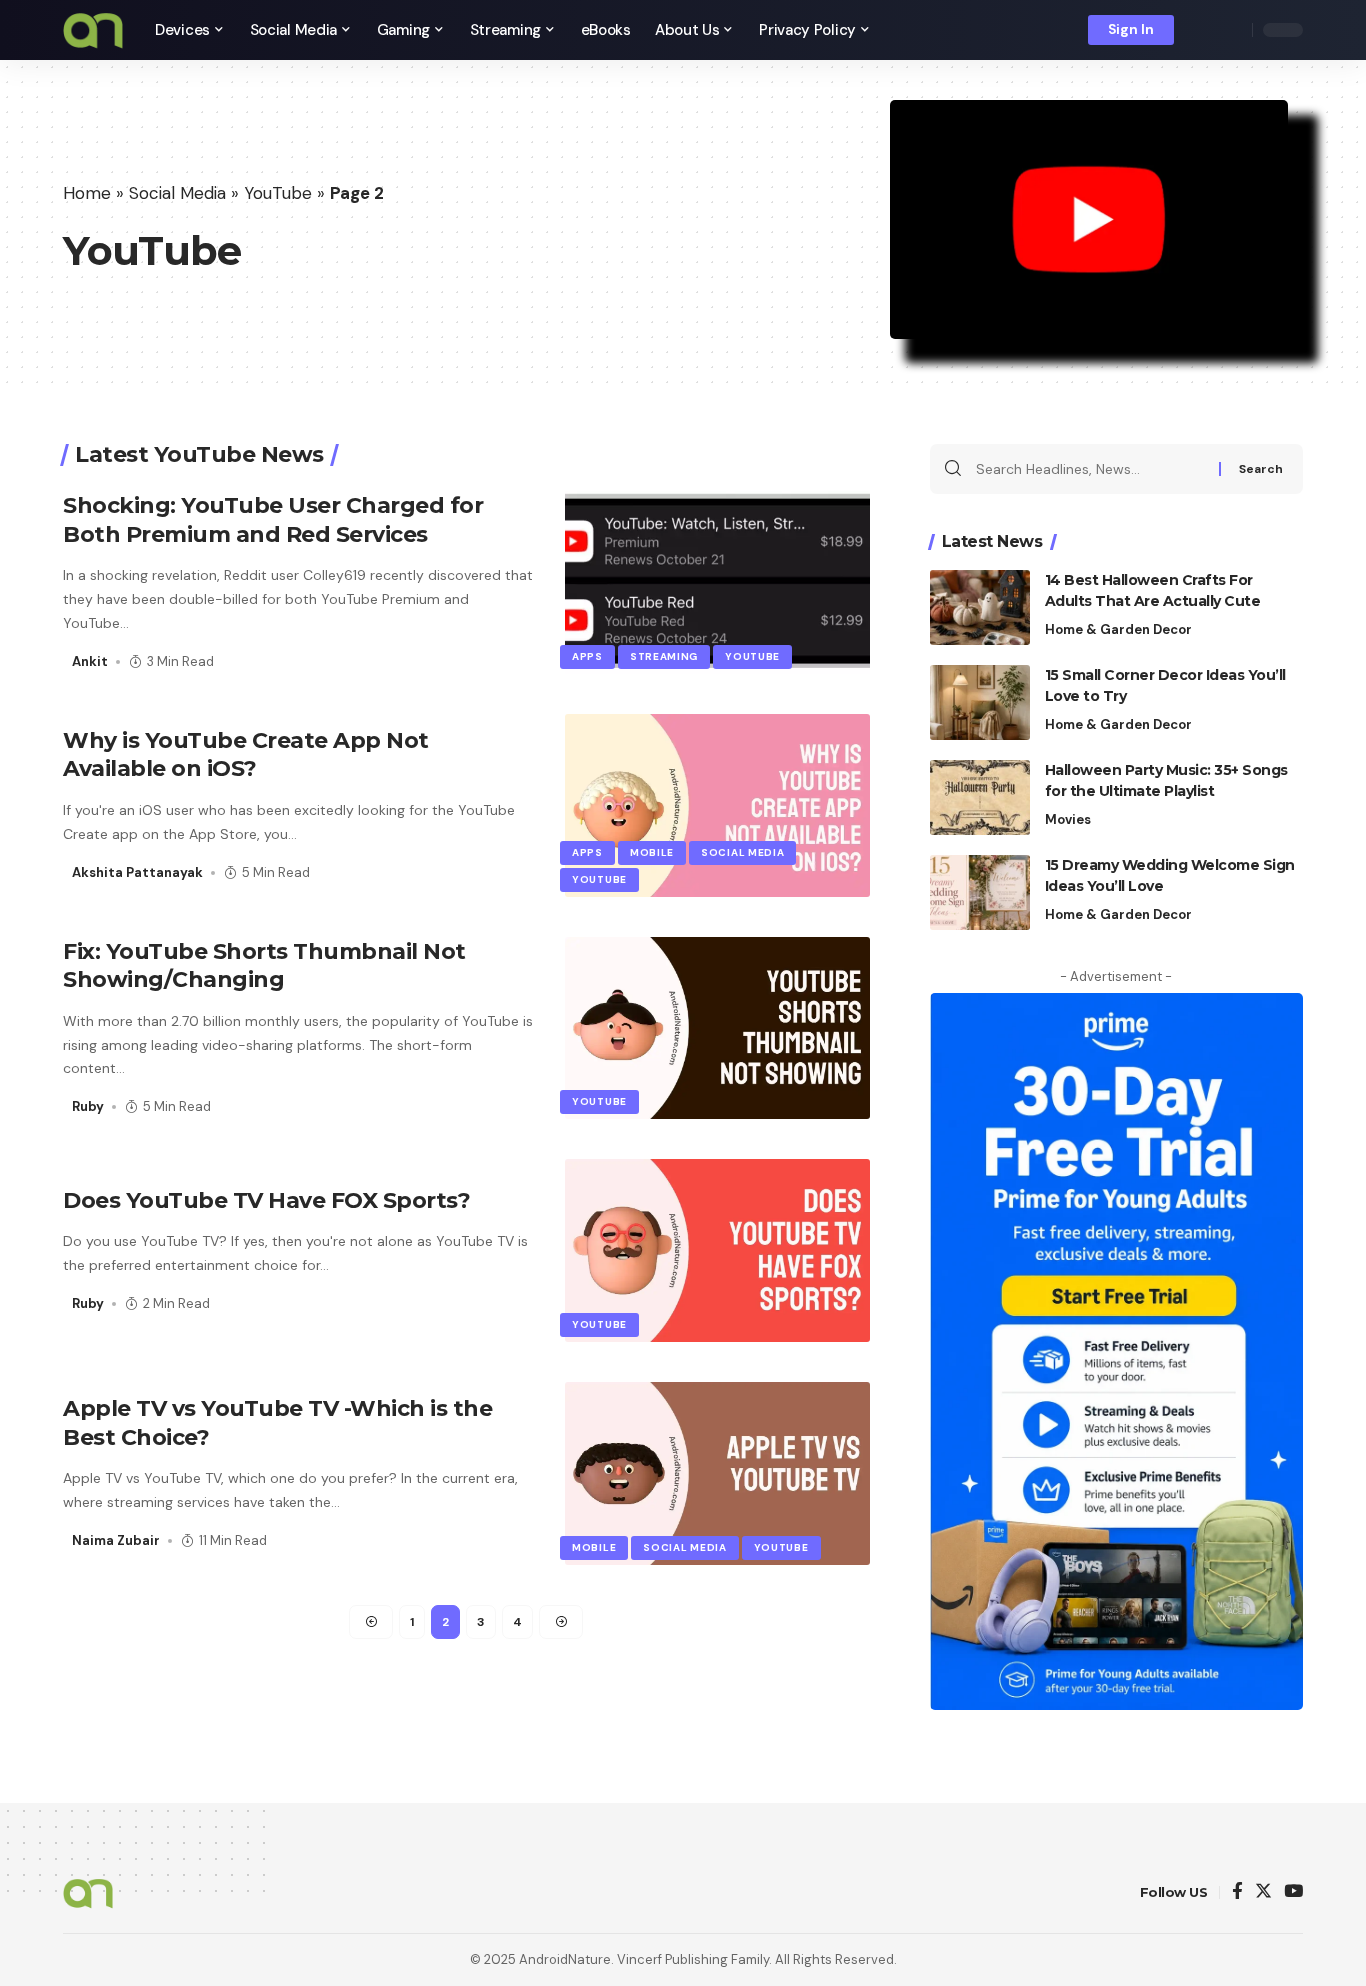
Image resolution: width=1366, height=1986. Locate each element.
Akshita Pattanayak (137, 872)
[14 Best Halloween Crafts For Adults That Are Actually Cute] (980, 607)
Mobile (652, 852)
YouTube (278, 193)
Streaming (664, 656)
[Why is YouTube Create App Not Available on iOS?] (717, 805)
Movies (1068, 819)
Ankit (90, 661)
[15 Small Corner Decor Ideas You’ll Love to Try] (980, 702)
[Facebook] (1237, 1892)
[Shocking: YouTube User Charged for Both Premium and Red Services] (717, 582)
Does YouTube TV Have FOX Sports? (266, 1200)
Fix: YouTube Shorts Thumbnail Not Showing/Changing (264, 966)
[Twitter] (1263, 1892)
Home (87, 193)
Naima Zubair (116, 1540)
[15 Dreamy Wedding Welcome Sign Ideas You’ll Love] (980, 892)
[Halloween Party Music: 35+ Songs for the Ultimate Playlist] (980, 797)
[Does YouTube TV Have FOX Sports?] (717, 1250)
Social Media (177, 193)
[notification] (1203, 30)
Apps (587, 656)
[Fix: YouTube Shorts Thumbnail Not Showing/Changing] (717, 1028)
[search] (1232, 30)
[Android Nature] (93, 30)
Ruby (88, 1106)
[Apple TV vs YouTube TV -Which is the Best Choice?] (717, 1473)
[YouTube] (1293, 1892)
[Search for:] (1090, 469)
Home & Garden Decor (1118, 629)
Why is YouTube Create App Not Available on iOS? (246, 755)
